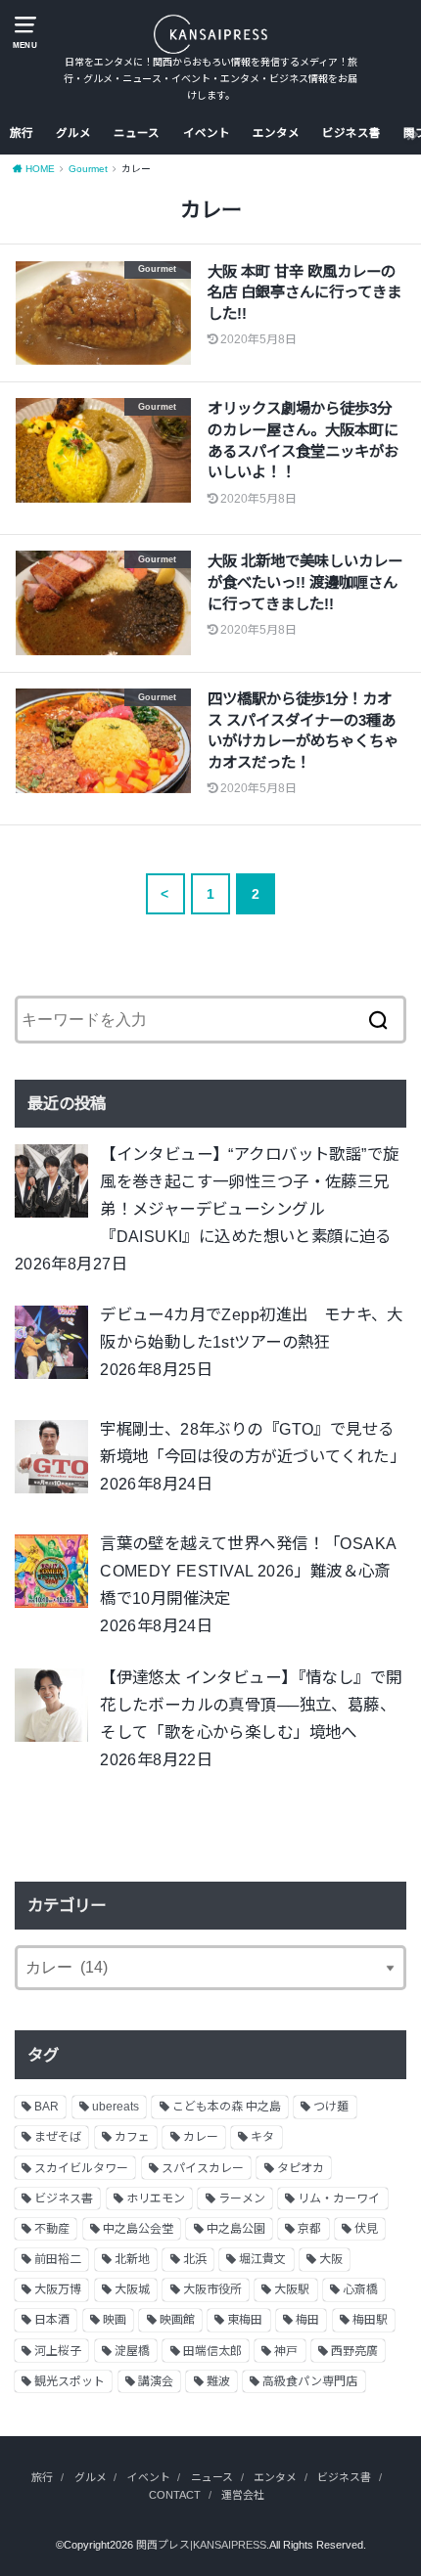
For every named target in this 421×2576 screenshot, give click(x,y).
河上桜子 (58, 2351)
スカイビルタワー (81, 2168)
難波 (218, 2381)
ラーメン (242, 2198)
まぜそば (58, 2137)
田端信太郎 (212, 2351)
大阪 (331, 2259)
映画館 (177, 2320)
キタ (262, 2137)
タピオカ (301, 2168)
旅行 (22, 133)
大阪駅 (292, 2289)
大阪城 (132, 2289)
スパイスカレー (203, 2168)
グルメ (73, 133)
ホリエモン (156, 2198)
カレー (201, 2137)
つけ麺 (331, 2107)
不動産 (52, 2229)
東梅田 (245, 2320)
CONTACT (175, 2495)
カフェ (132, 2137)
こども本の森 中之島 (227, 2107)
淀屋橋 (132, 2351)
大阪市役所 (212, 2289)
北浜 (195, 2259)
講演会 (156, 2381)
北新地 (132, 2259)
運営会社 (243, 2495)
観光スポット (70, 2381)
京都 (309, 2229)
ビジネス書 (351, 133)
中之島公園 (236, 2229)
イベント (207, 133)
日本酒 (52, 2320)
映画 (115, 2320)
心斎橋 (360, 2289)
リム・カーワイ (339, 2198)
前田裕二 (58, 2259)
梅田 (307, 2320)
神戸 (286, 2351)
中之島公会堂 (138, 2229)
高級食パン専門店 (310, 2381)
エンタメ (276, 133)
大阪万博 (58, 2289)
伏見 (366, 2229)
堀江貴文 (262, 2259)
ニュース (137, 133)
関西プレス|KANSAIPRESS (201, 2545)
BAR (47, 2107)
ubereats (116, 2107)
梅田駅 (370, 2320)
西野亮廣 (354, 2351)
